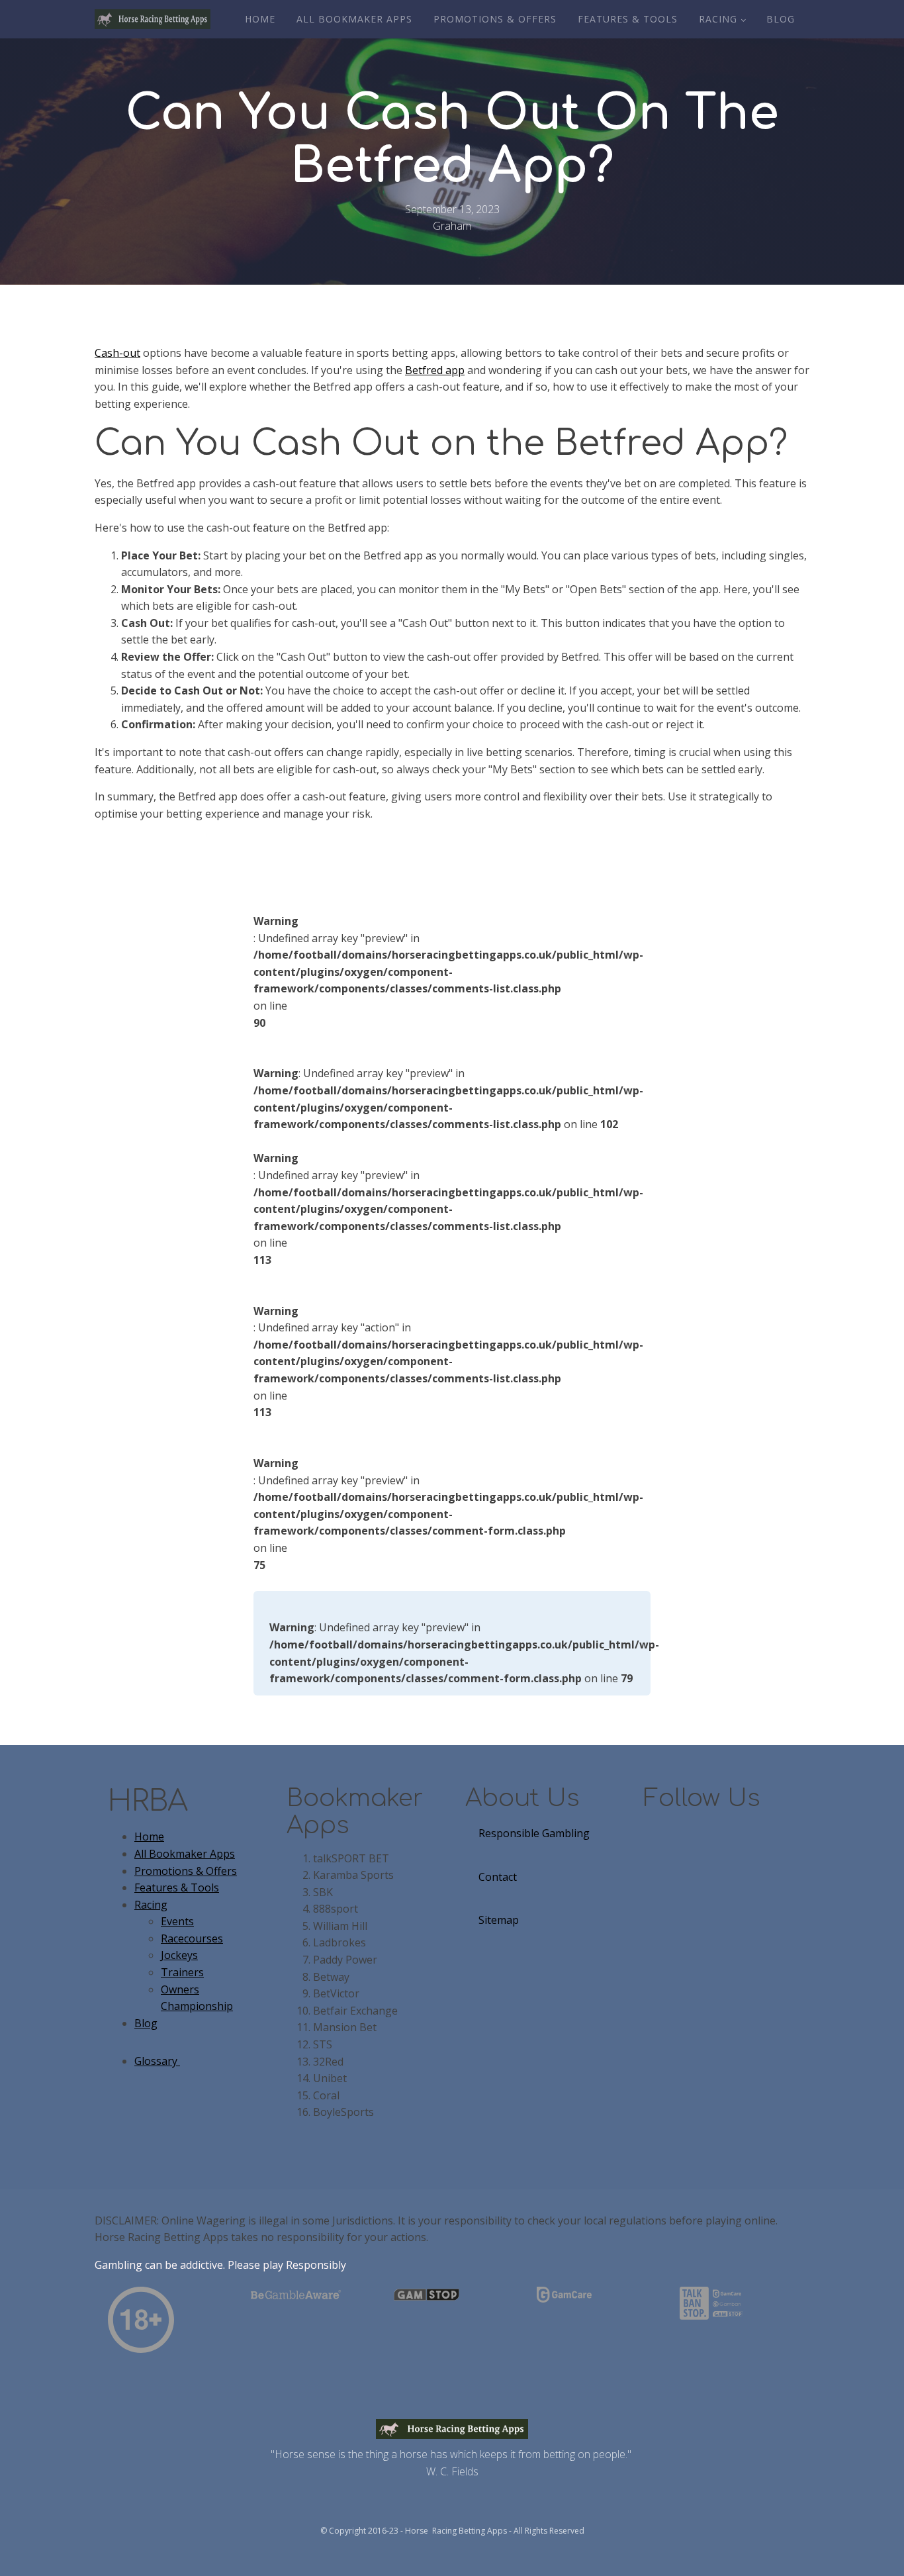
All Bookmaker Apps (354, 19)
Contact (498, 1877)
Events (177, 1921)
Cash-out (117, 353)
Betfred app (435, 370)
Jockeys (179, 1955)
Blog (781, 19)
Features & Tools (628, 19)
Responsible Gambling (534, 1833)
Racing (718, 19)
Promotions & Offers (495, 19)
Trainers (182, 1972)
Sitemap (499, 1920)
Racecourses (192, 1938)
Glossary (157, 2061)
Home (260, 19)
